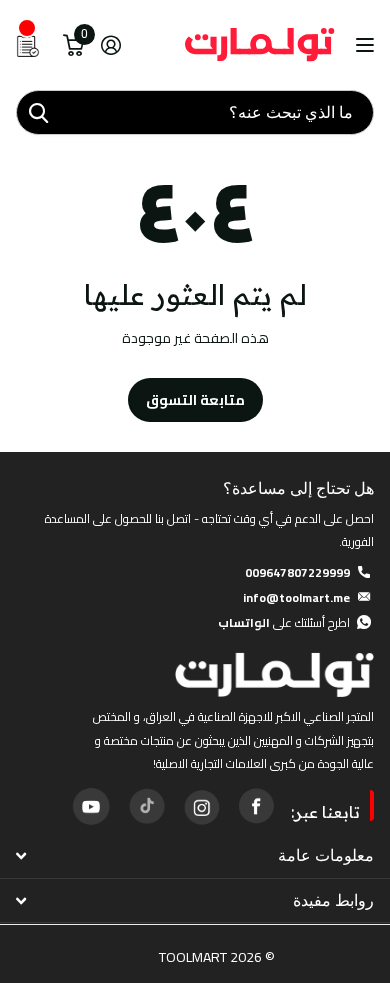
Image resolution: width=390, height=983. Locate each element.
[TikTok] (146, 806)
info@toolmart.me (296, 597)
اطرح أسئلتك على (284, 622)
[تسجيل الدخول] (110, 45)
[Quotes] (28, 45)
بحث (38, 112)
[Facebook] (256, 806)
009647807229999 (297, 572)
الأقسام (362, 45)
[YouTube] (91, 806)
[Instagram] (201, 806)
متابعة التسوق (195, 400)
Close (195, 856)
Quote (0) (17, 264)
